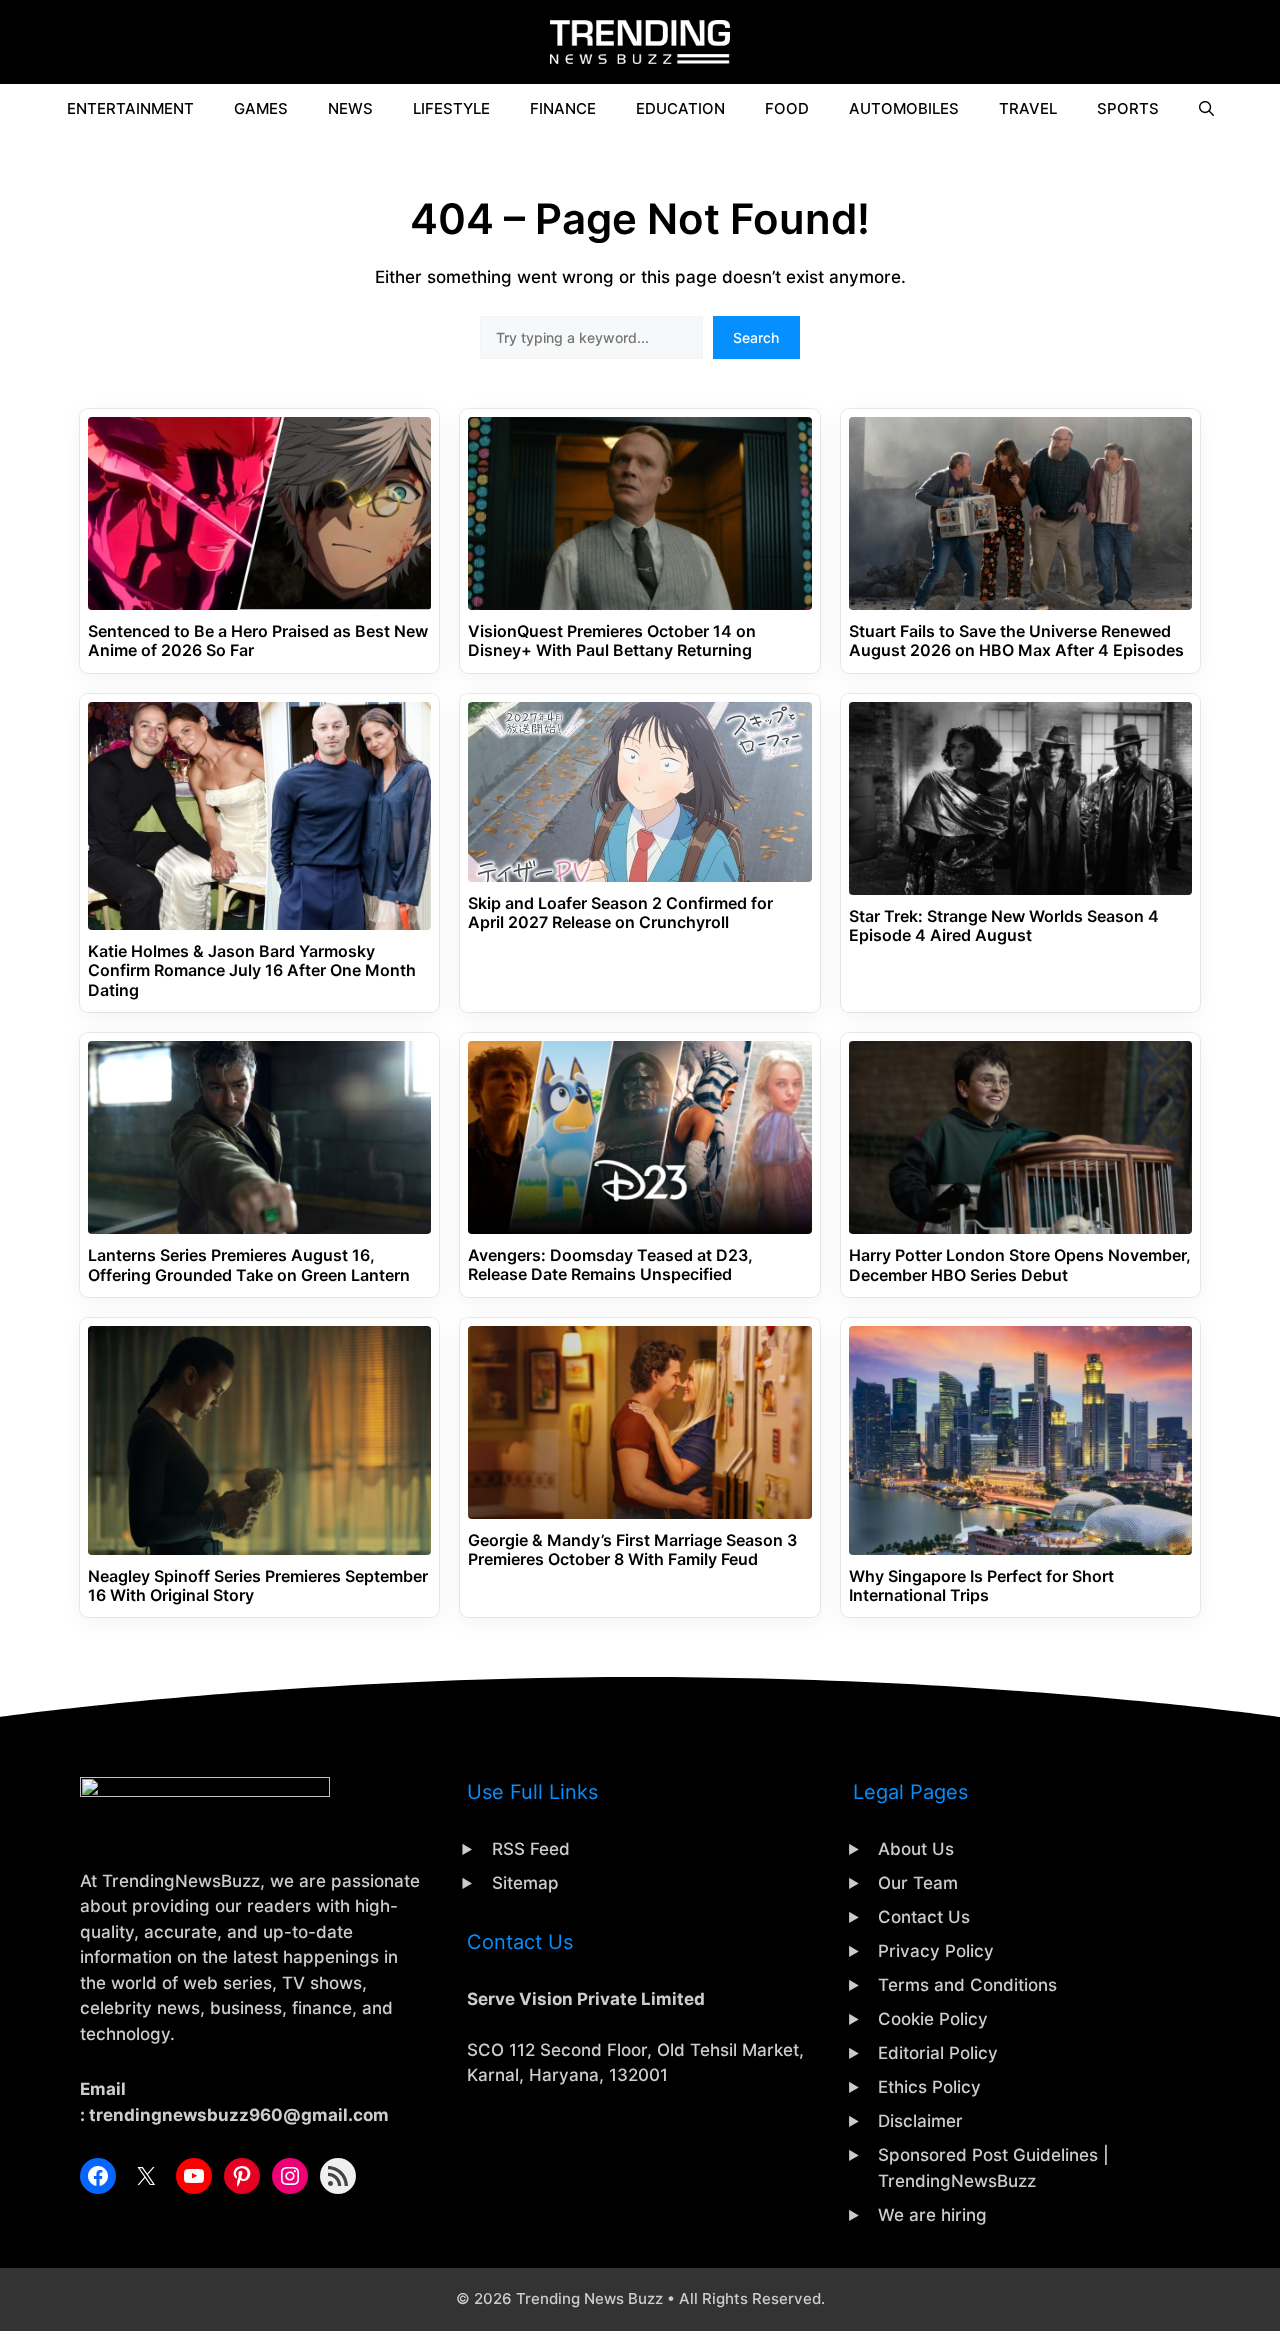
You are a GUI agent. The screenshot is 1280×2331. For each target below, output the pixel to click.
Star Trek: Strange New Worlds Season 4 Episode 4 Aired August (1004, 926)
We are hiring (932, 2215)
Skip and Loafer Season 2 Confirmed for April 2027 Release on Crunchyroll (620, 913)
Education (680, 108)
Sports (1128, 108)
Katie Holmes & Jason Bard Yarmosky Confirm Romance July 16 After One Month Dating (252, 970)
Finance (563, 108)
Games (261, 108)
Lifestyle (451, 108)
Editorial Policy (938, 2053)
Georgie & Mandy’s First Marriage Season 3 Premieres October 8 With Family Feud (632, 1550)
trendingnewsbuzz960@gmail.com (239, 2115)
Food (787, 108)
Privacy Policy (936, 1951)
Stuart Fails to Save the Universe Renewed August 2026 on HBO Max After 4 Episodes (1016, 641)
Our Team (918, 1883)
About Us (916, 1849)
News (350, 108)
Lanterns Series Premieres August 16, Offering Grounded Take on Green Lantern (249, 1265)
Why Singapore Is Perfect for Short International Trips (981, 1586)
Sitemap (525, 1883)
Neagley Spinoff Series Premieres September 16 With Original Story (258, 1586)
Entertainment (130, 108)
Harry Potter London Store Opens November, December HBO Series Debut (1020, 1265)
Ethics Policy (929, 2087)
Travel (1028, 108)
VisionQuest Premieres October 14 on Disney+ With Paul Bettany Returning (612, 641)
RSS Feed (531, 1849)
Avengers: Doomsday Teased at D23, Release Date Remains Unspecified (610, 1265)
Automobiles (904, 108)
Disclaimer (920, 2121)
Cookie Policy (933, 2019)
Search (756, 337)
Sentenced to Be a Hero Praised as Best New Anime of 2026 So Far (258, 641)
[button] (1206, 109)
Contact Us (924, 1917)
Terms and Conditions (967, 1985)
